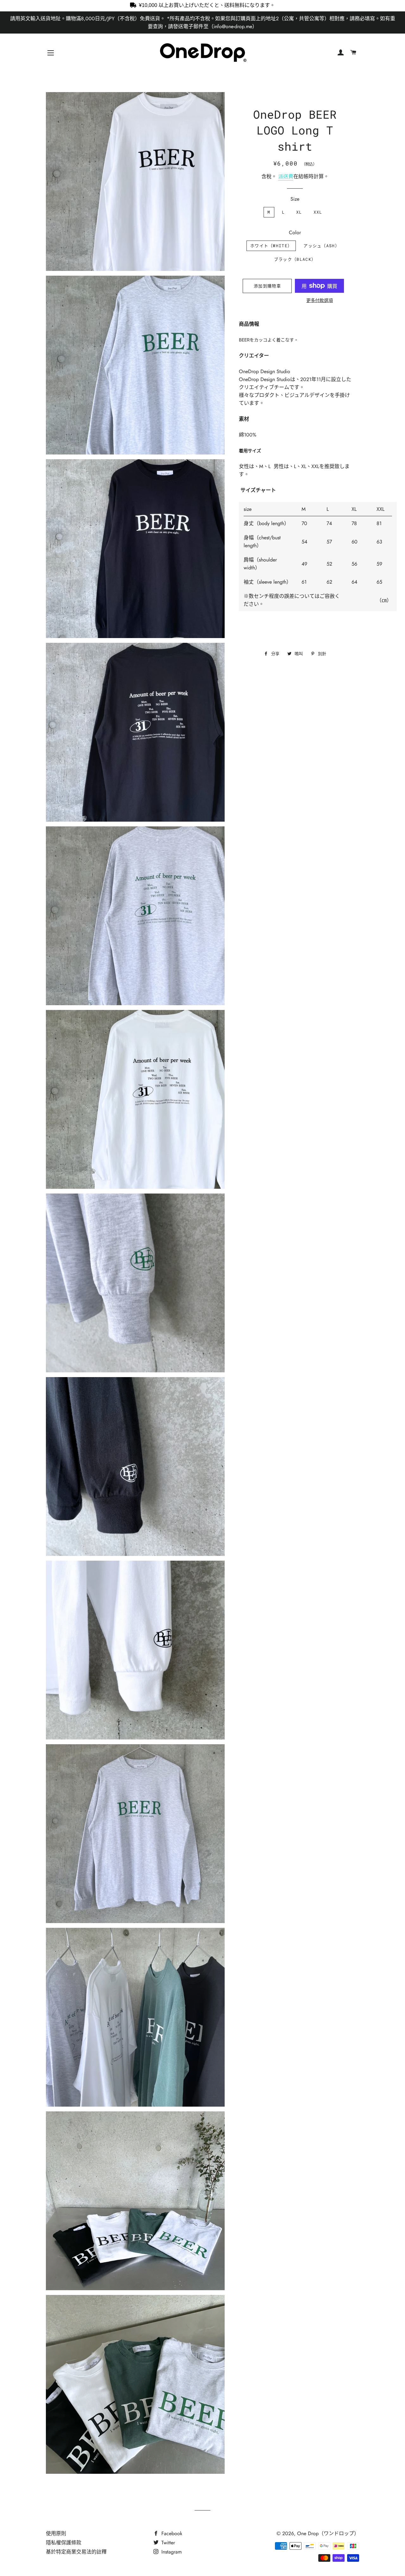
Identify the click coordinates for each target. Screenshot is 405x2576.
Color (295, 232)
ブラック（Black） (295, 259)
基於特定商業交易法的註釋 (76, 2552)
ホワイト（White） (271, 246)
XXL (318, 212)
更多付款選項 (320, 300)
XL (299, 212)
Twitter (167, 2543)
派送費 (286, 176)
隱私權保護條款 (64, 2543)
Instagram (171, 2552)
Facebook (171, 2533)
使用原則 (56, 2533)
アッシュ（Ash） (321, 246)
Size (295, 199)
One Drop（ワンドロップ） (328, 2533)
